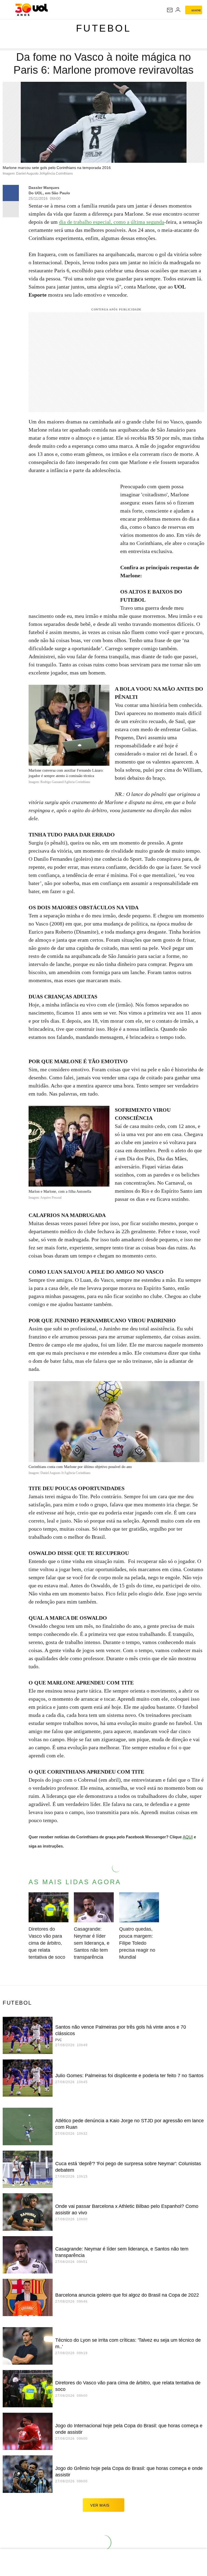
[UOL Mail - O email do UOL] (170, 10)
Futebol (104, 28)
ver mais (100, 2505)
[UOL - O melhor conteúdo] (31, 10)
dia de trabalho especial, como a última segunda (112, 222)
